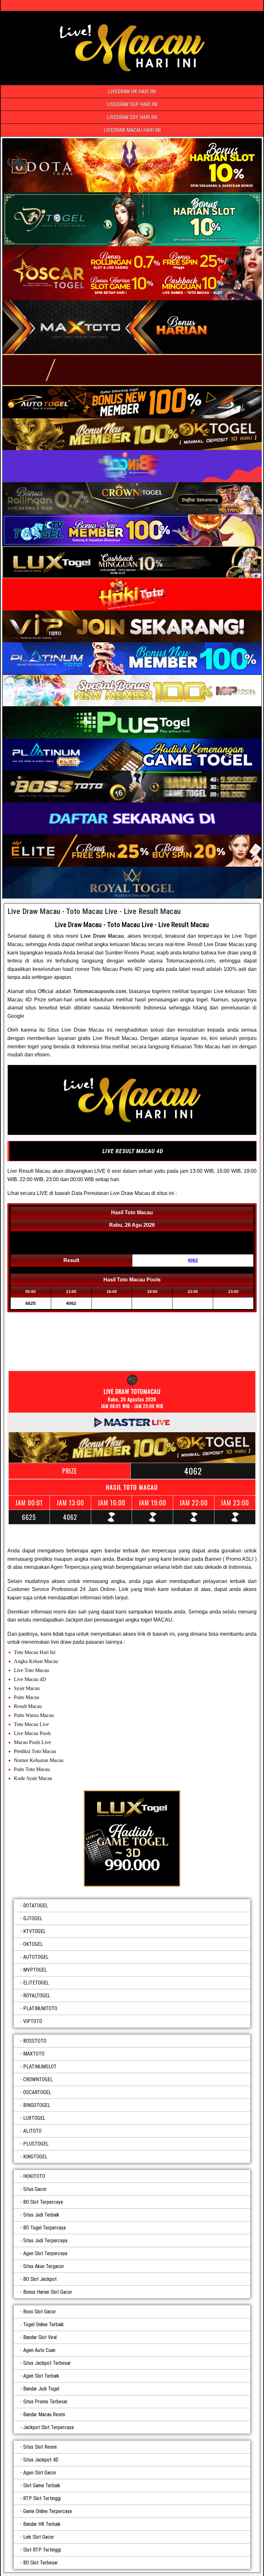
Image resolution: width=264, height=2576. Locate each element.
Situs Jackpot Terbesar (47, 2363)
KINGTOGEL (35, 2157)
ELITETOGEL (36, 1983)
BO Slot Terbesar (41, 2563)
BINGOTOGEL (37, 2105)
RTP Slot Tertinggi (42, 2498)
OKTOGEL (33, 1944)
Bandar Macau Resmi (44, 2414)
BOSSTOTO (35, 2041)
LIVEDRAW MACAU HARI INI (132, 130)
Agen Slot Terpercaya (45, 2253)
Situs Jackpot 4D (41, 2460)
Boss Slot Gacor (40, 2312)
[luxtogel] (132, 1839)
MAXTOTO (34, 2054)
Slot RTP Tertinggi (42, 2550)
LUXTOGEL (34, 2118)
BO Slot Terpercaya (43, 2202)
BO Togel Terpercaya (44, 2228)
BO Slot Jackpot (40, 2279)
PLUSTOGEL (36, 2144)
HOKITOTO (34, 2176)
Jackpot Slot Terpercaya (48, 2427)
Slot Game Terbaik (42, 2486)
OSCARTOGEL (37, 2092)
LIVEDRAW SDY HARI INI (132, 117)
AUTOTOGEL (36, 1957)
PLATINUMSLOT (40, 2067)
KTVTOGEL (34, 1931)
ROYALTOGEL (37, 1996)
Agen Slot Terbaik (41, 2376)
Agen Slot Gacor (40, 2473)
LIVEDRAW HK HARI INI (132, 91)
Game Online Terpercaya (47, 2511)
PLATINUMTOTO (40, 2008)
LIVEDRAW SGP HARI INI (132, 104)
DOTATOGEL (36, 1906)
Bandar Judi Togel (41, 2389)
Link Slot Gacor (39, 2537)
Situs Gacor (35, 2189)
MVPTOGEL (35, 1970)
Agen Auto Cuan (39, 2350)
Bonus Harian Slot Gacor (48, 2292)
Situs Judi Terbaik (41, 2215)
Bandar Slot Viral (40, 2337)
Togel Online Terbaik (43, 2324)
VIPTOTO (33, 2021)
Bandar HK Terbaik (42, 2524)
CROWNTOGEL (38, 2079)
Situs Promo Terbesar (45, 2402)
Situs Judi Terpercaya (45, 2241)
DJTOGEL (33, 1918)
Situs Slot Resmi (40, 2447)
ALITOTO (32, 2131)
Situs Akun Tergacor (44, 2266)
